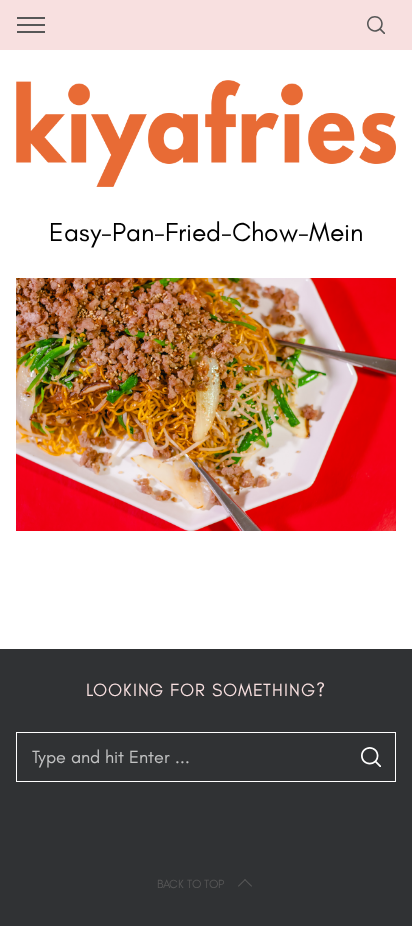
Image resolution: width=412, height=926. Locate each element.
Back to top (190, 884)
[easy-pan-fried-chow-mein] (205, 525)
